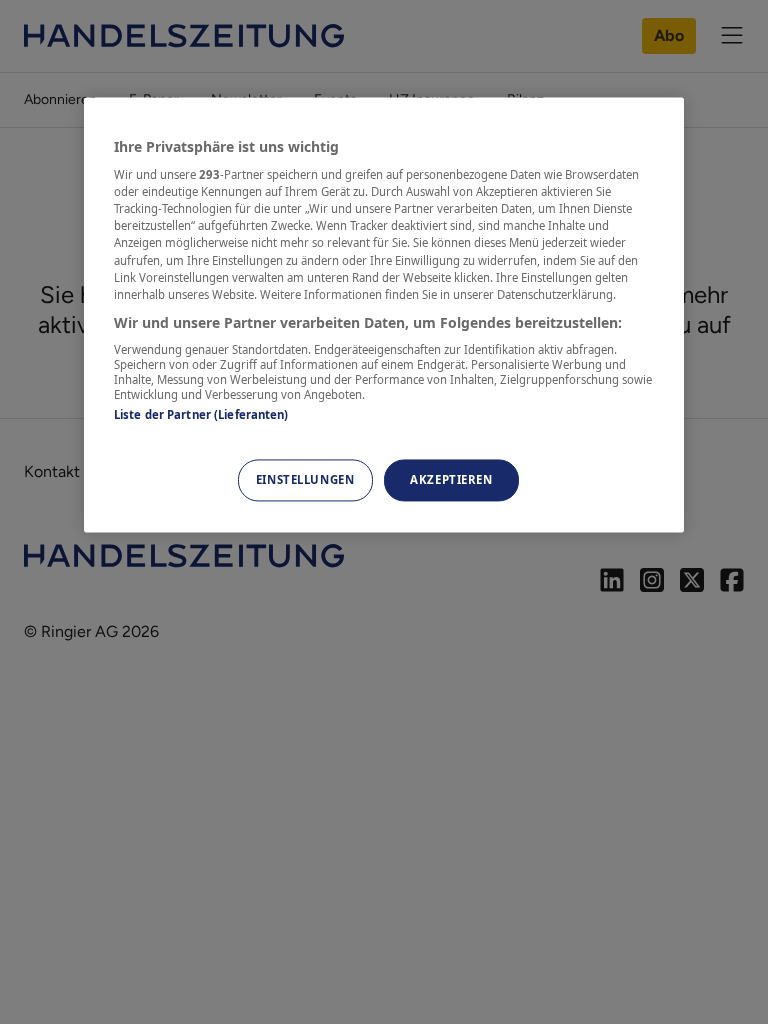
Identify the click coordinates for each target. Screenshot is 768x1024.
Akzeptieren (451, 479)
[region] (384, 314)
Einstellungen (305, 479)
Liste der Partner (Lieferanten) (201, 415)
